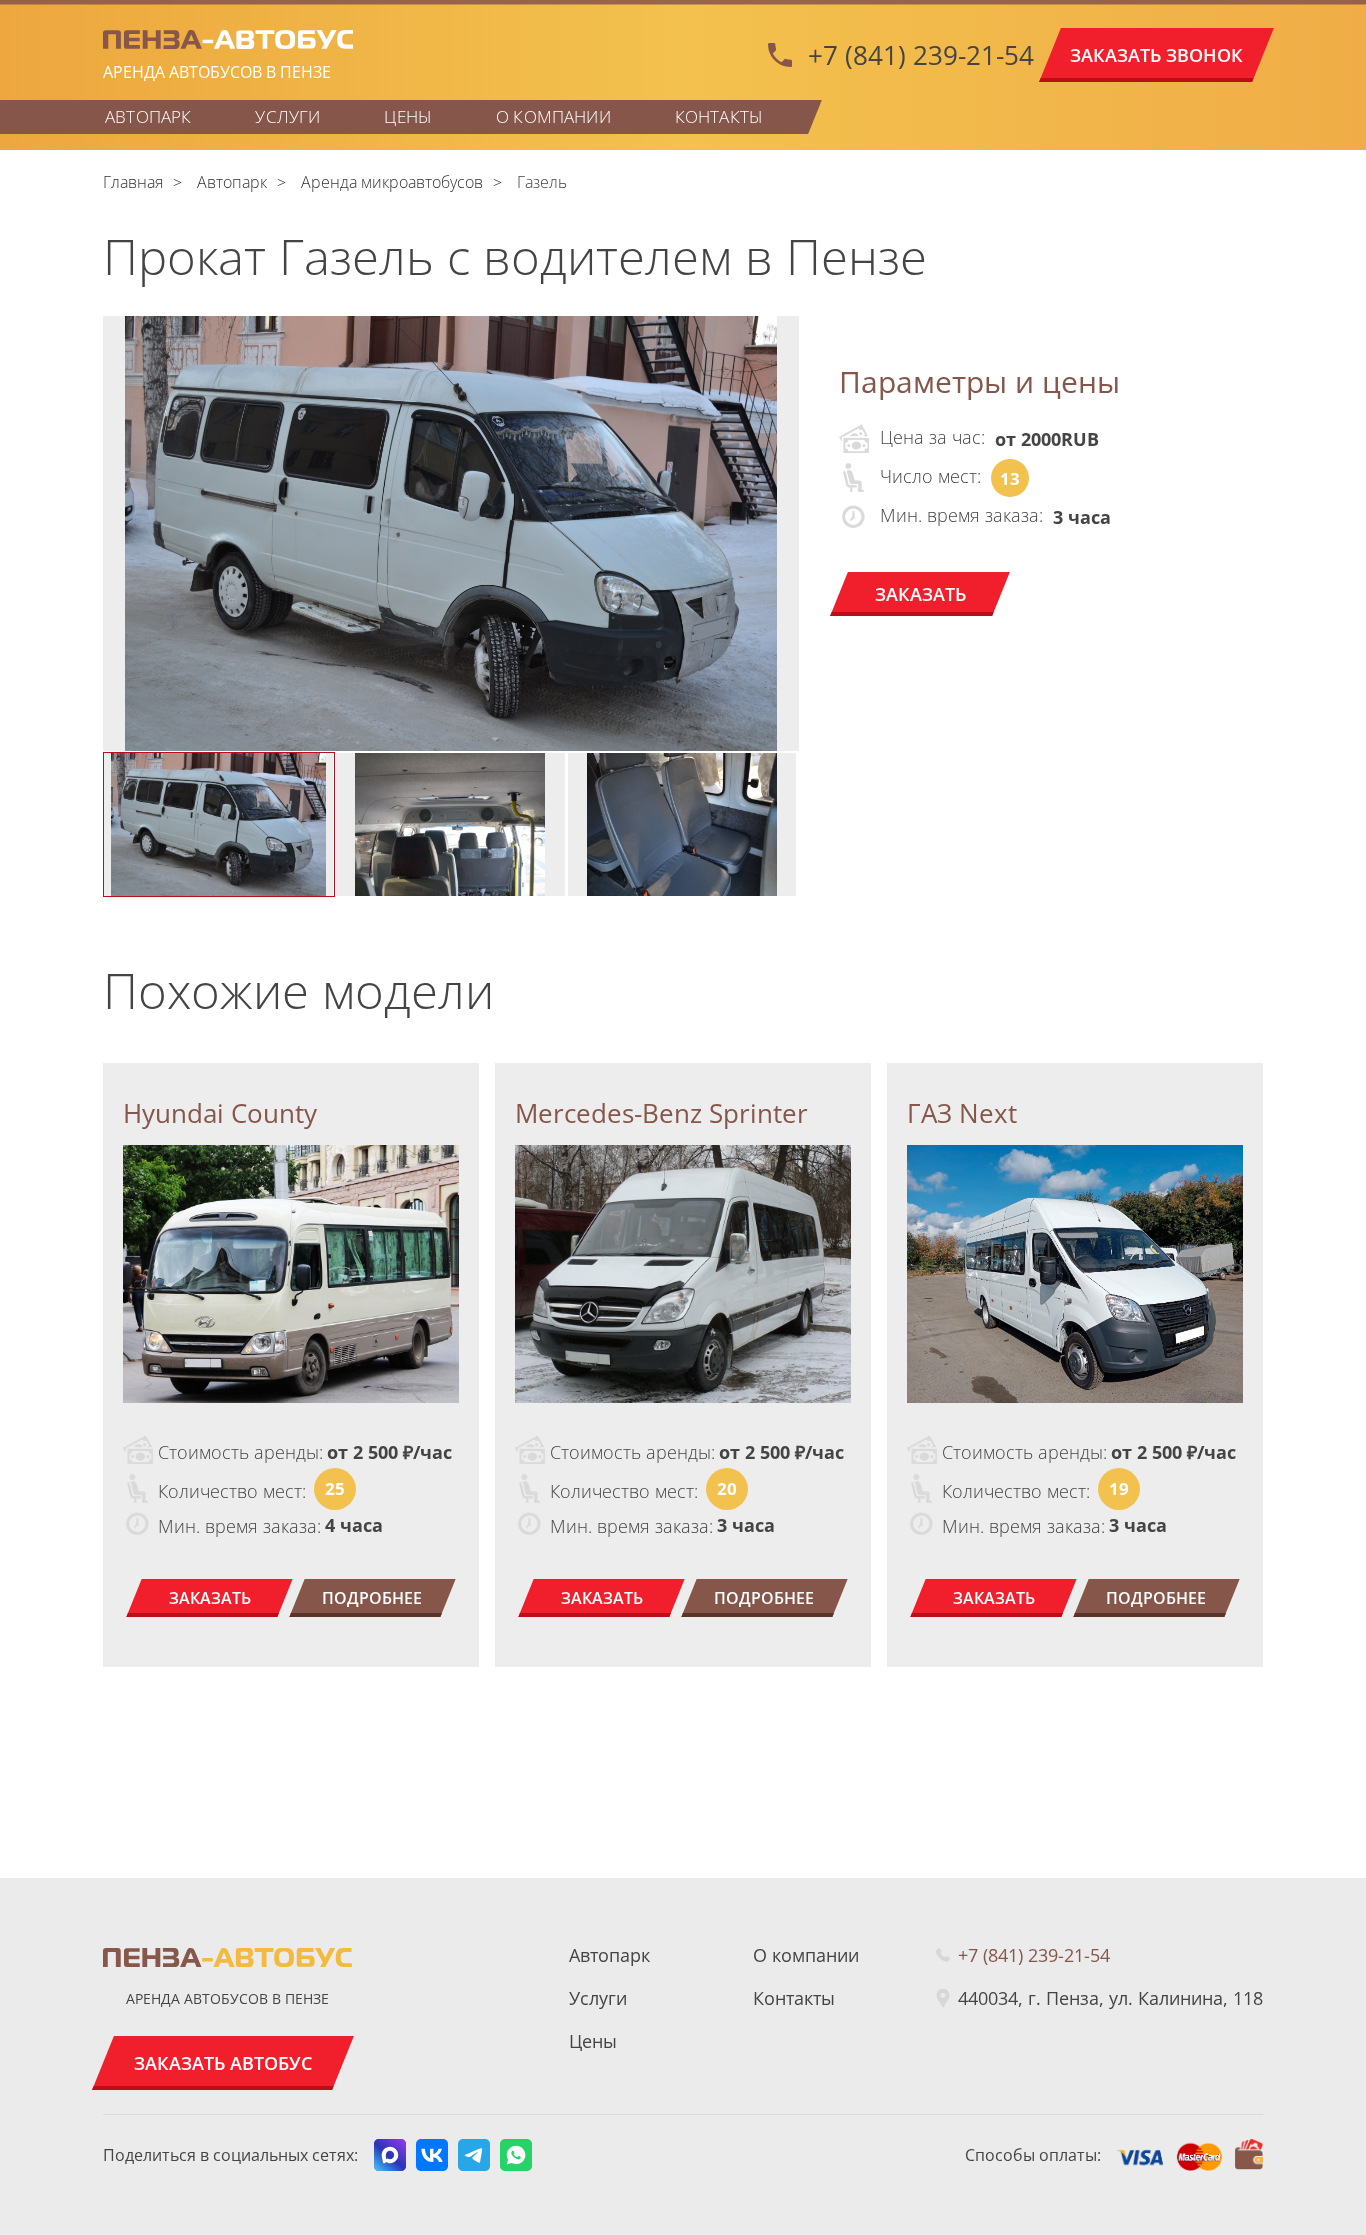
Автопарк (148, 116)
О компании (553, 116)
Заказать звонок (1156, 55)
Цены (408, 116)
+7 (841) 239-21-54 (921, 55)
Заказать (920, 594)
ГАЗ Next (962, 1113)
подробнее (372, 1598)
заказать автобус (223, 2063)
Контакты (719, 116)
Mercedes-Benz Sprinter (661, 1113)
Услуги (287, 116)
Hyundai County (220, 1113)
